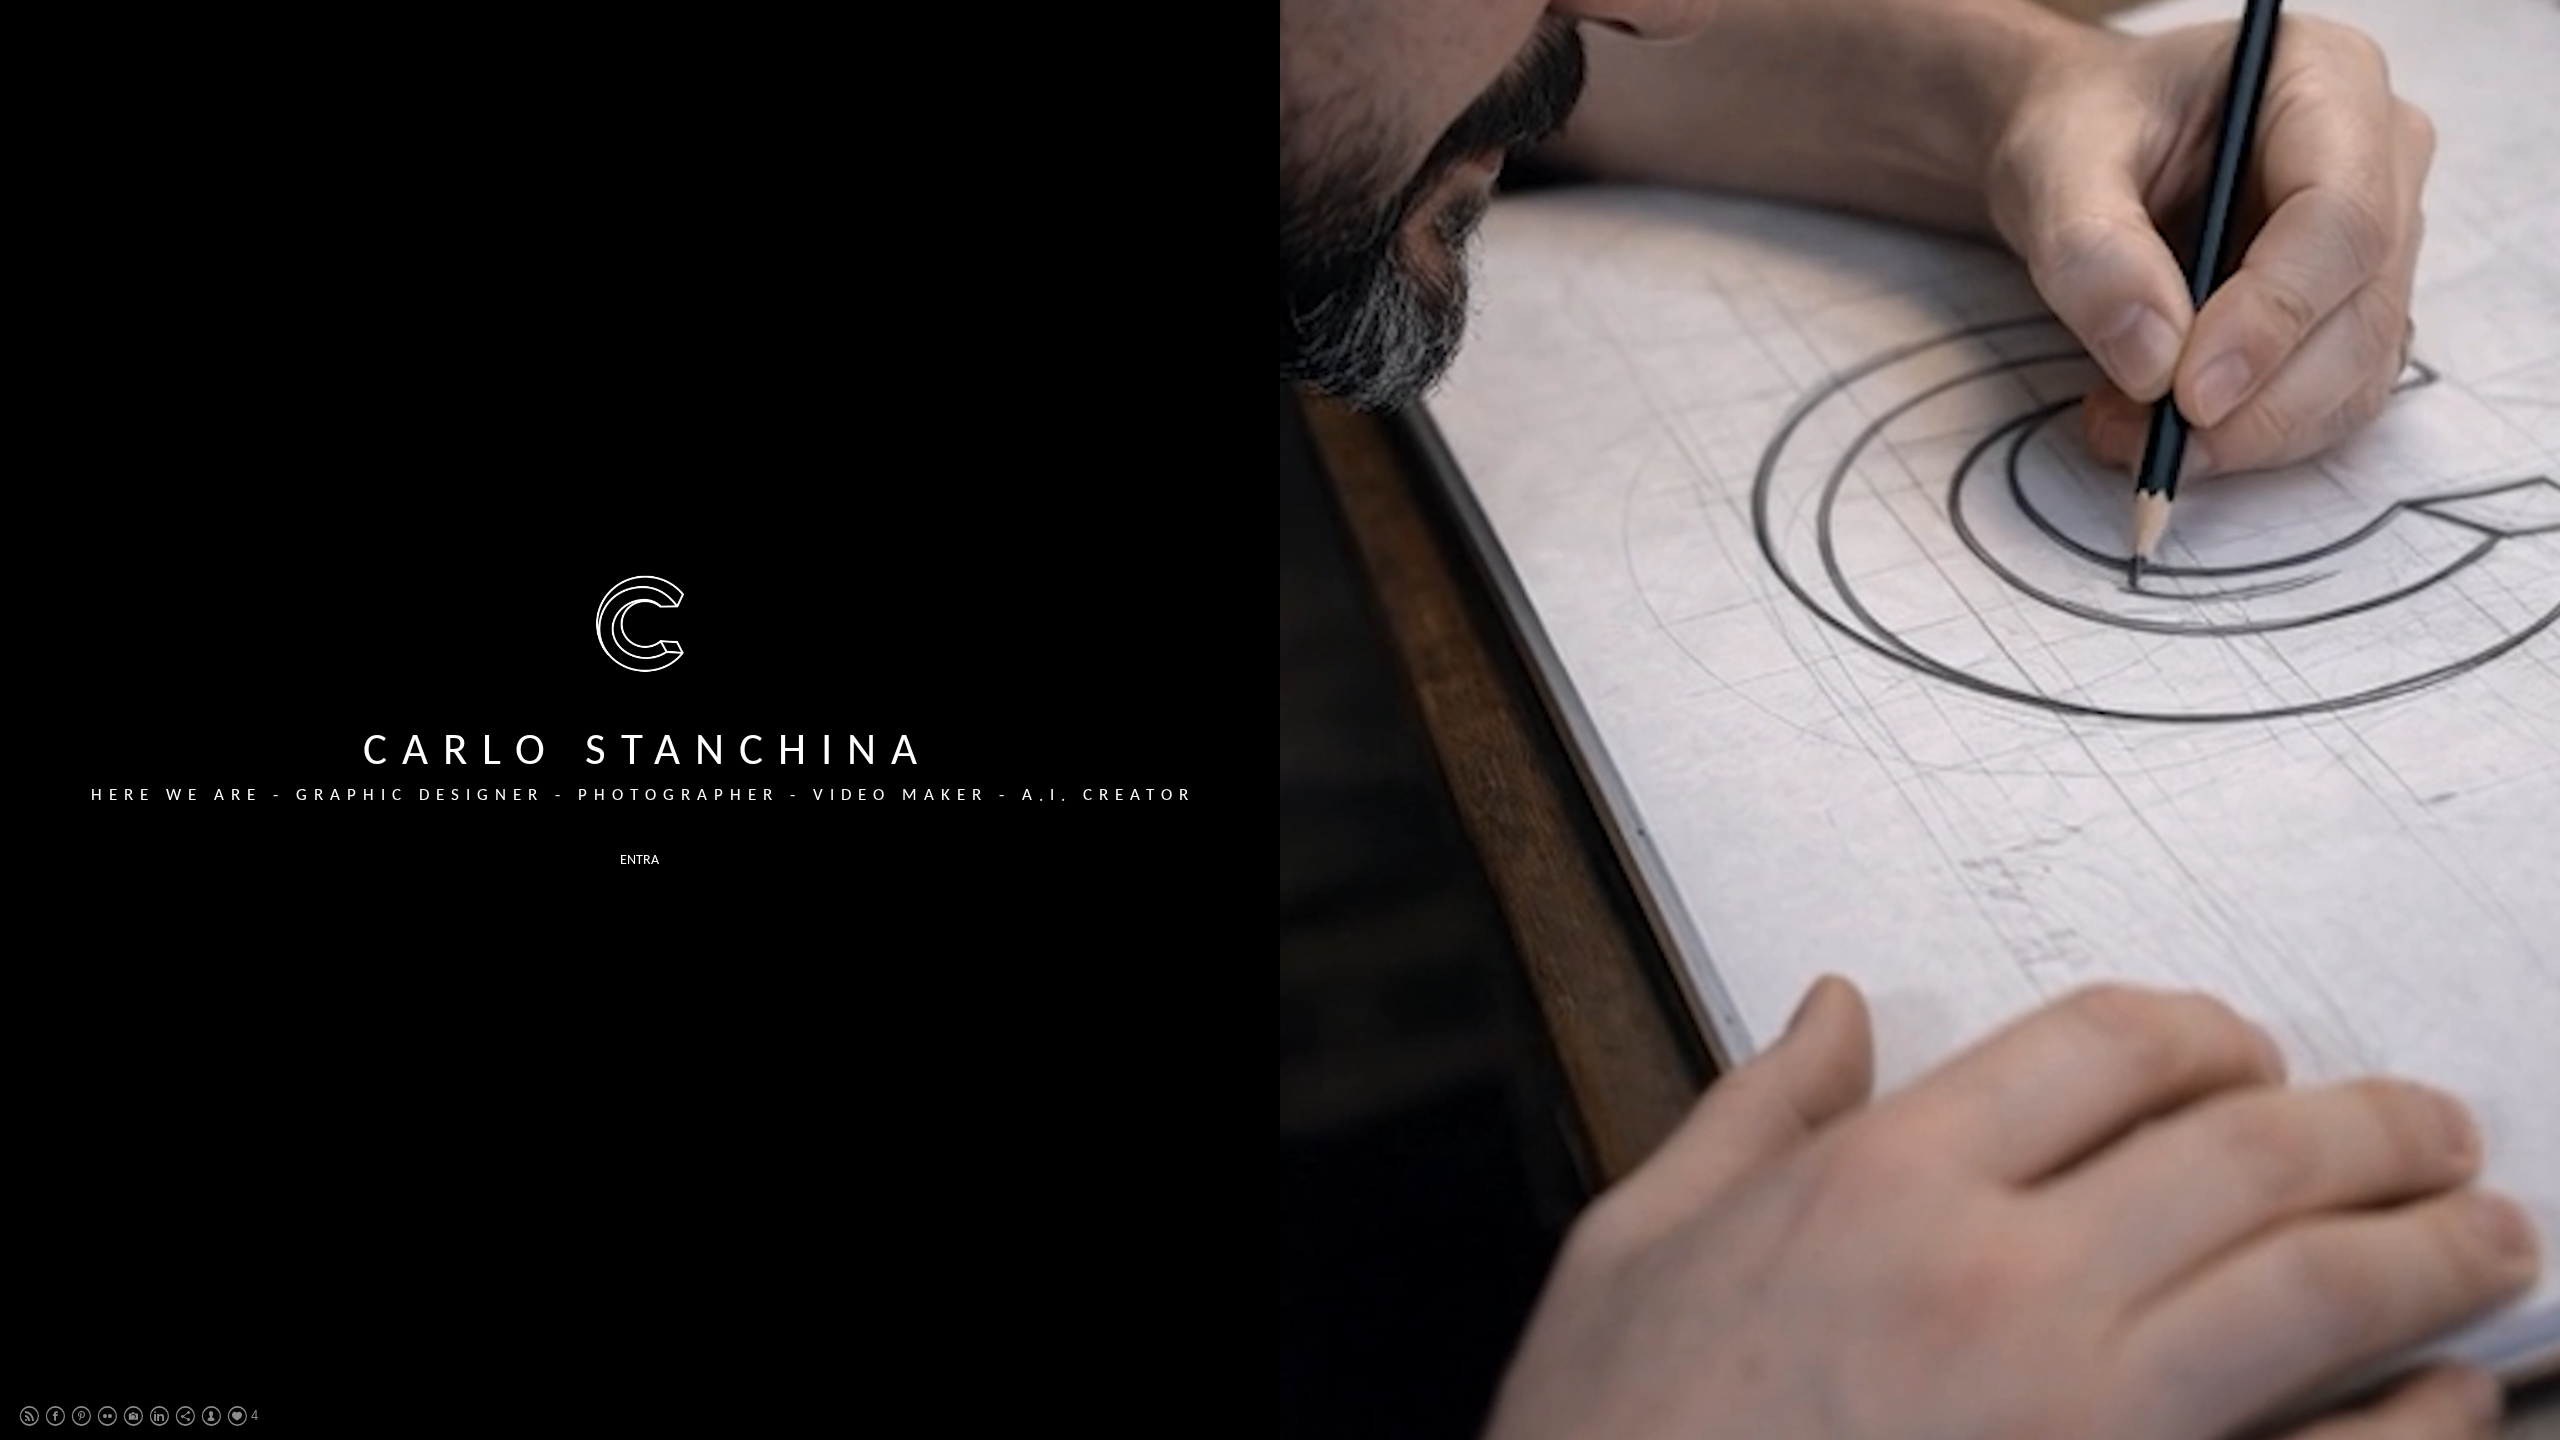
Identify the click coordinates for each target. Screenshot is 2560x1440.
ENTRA (639, 860)
